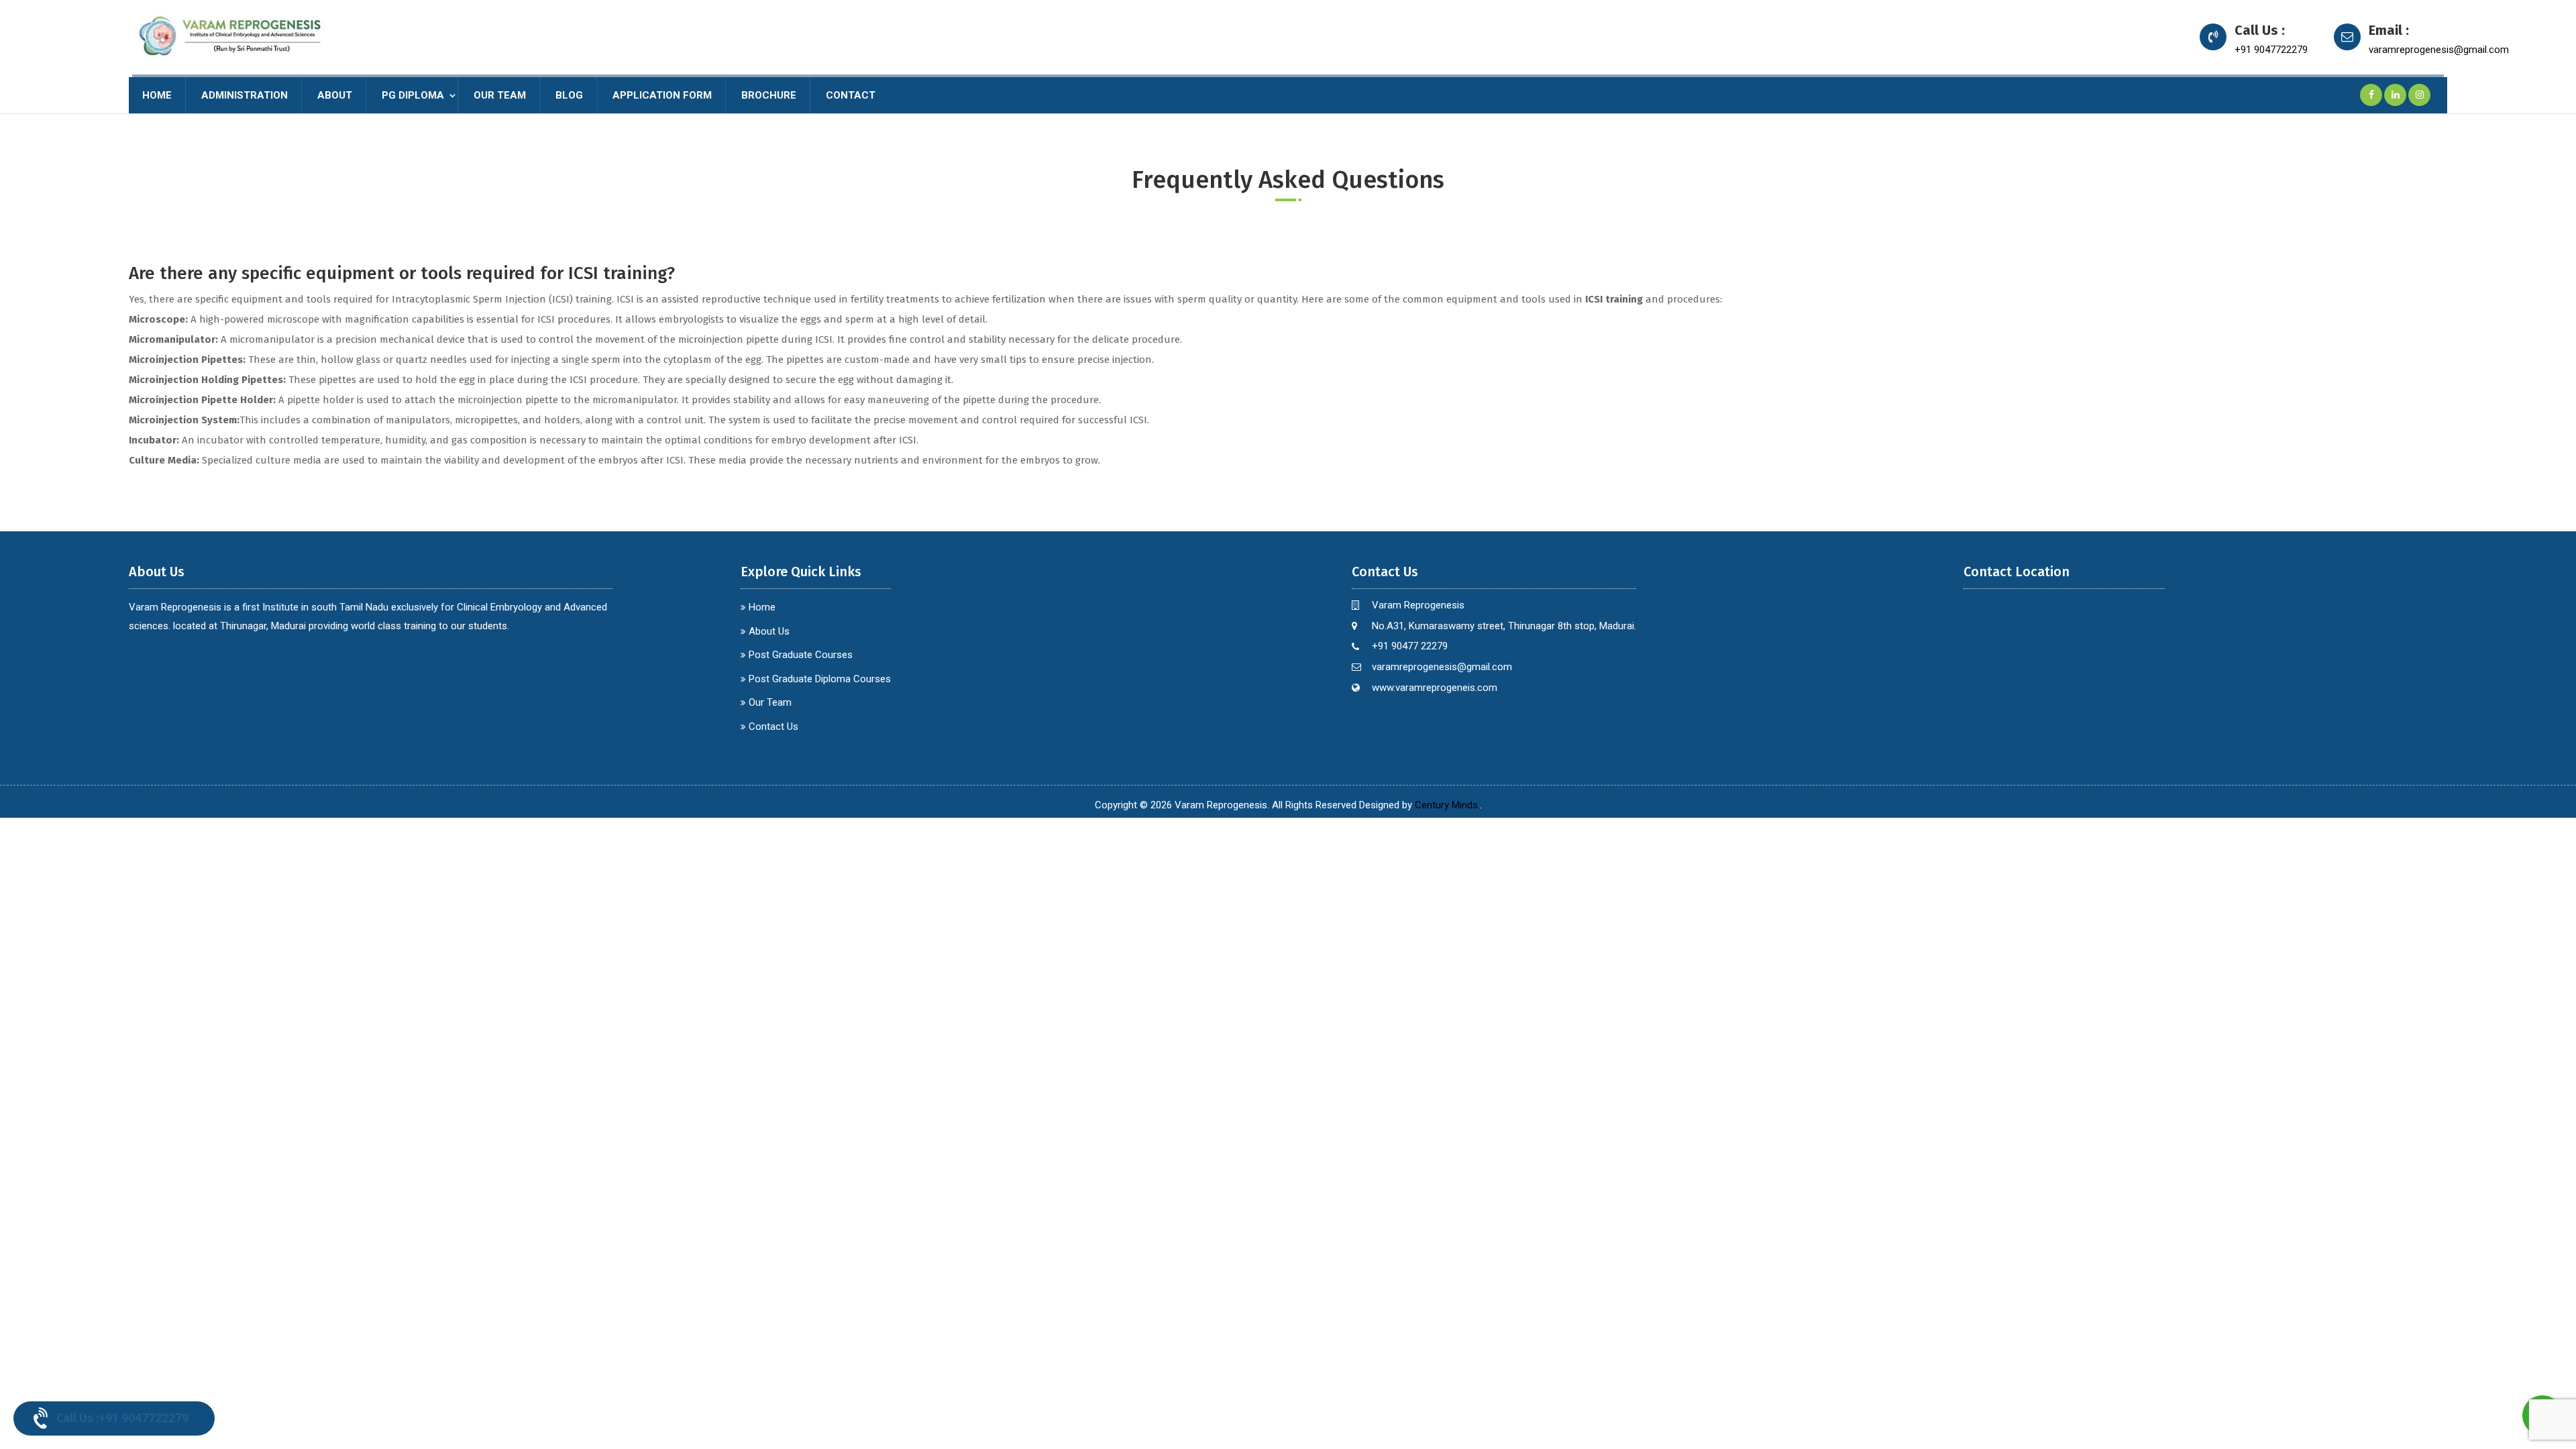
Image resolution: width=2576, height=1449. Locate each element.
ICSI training (1614, 299)
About (335, 95)
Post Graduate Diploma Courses (820, 679)
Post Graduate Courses (801, 655)
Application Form (662, 95)
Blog (569, 95)
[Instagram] (2420, 95)
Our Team (500, 95)
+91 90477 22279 (1410, 646)
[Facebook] (2371, 95)
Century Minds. (1447, 805)
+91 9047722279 (2271, 50)
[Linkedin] (2396, 95)
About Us (769, 631)
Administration (245, 95)
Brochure (769, 95)
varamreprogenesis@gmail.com (2439, 50)
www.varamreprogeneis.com (1435, 688)
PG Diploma (413, 95)
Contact (851, 95)
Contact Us (773, 727)
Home (157, 95)
